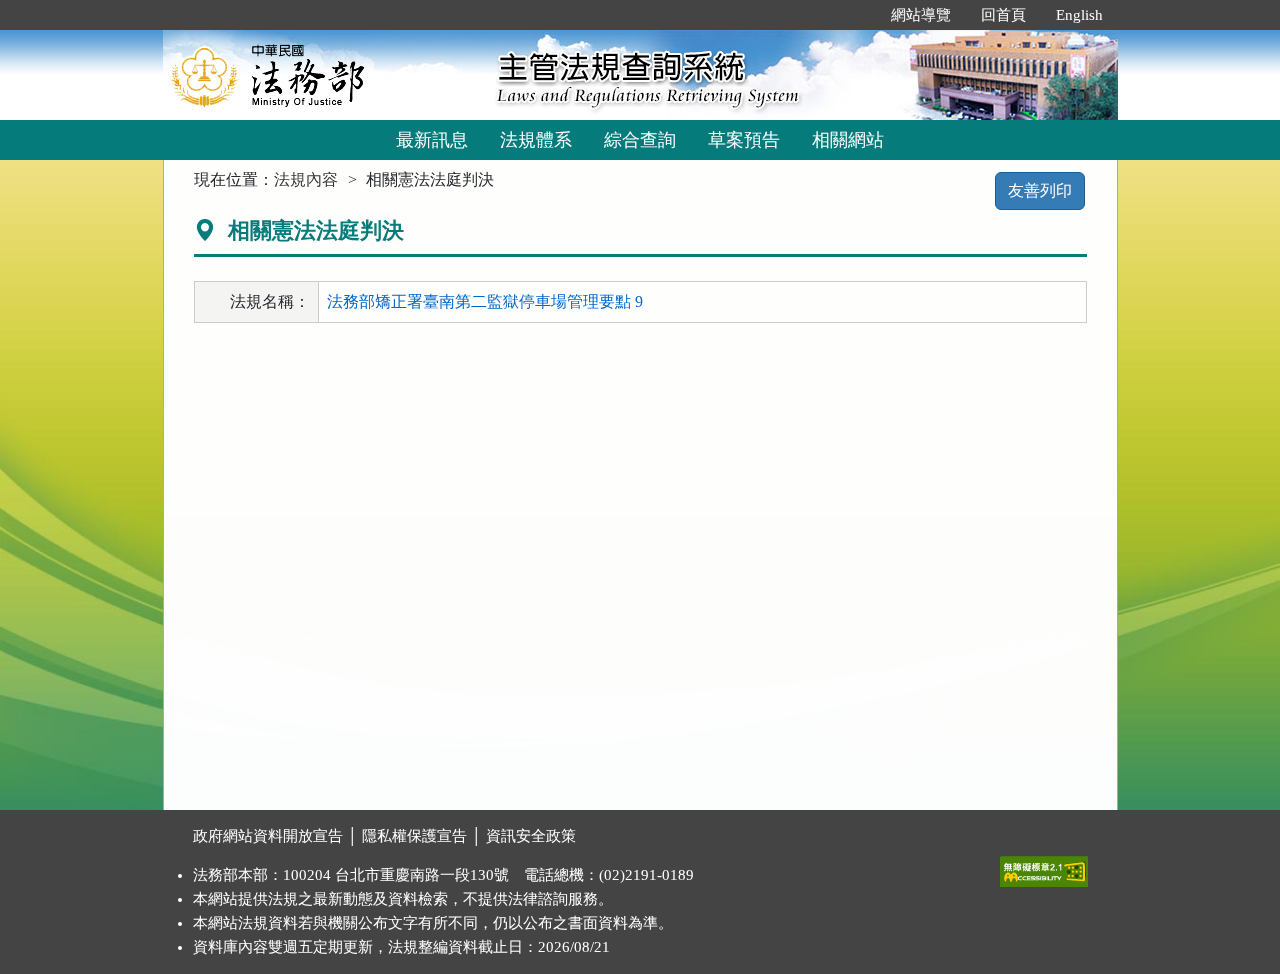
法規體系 (536, 140)
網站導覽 (921, 15)
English (1079, 15)
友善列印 (1040, 190)
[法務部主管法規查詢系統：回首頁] (323, 74)
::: (855, 15)
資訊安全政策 (531, 836)
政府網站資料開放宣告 (268, 836)
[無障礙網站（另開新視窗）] (1044, 867)
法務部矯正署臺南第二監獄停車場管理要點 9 (485, 301)
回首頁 (1003, 15)
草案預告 (744, 140)
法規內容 (306, 179)
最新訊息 (432, 140)
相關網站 (848, 140)
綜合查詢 (640, 140)
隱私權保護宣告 (414, 836)
